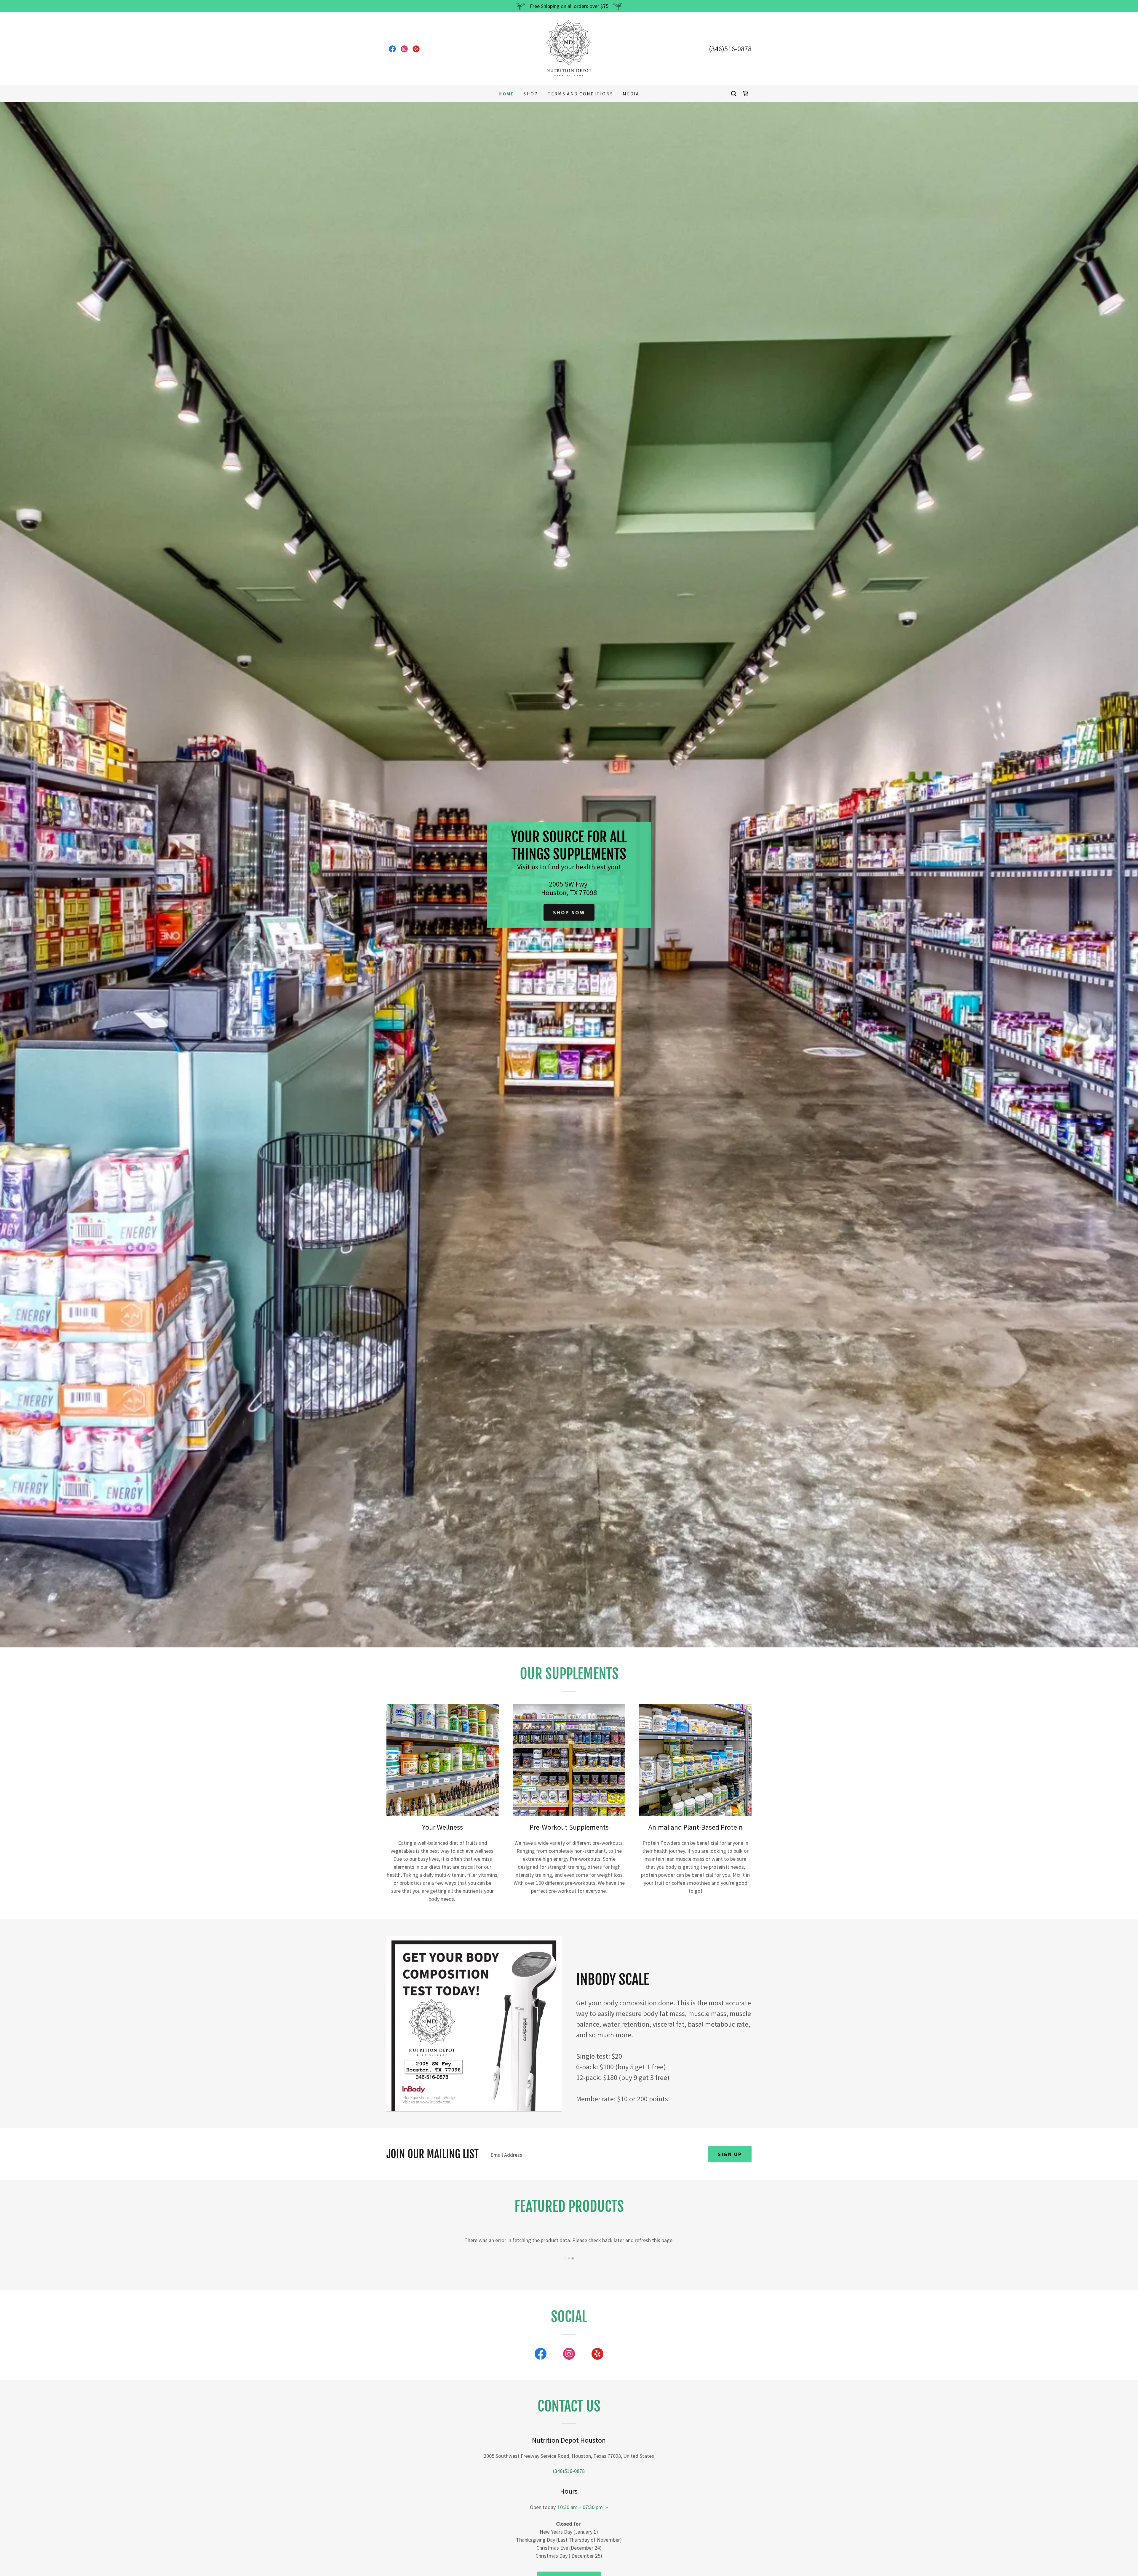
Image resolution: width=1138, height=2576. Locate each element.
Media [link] (631, 94)
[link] (392, 49)
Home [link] (506, 94)
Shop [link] (531, 94)
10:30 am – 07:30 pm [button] (580, 2507)
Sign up (730, 2154)
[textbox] (593, 2154)
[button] (606, 2508)
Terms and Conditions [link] (581, 94)
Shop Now (569, 912)
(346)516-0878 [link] (730, 49)
